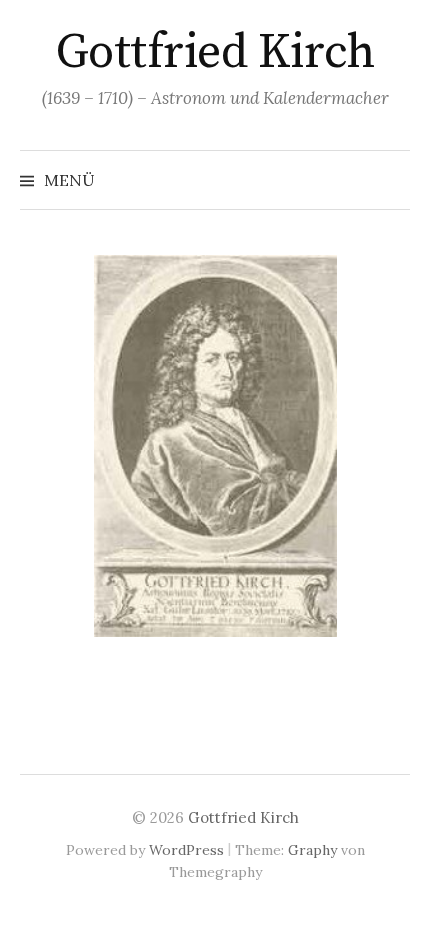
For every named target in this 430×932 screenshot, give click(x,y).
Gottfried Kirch (215, 53)
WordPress (186, 850)
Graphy (312, 850)
